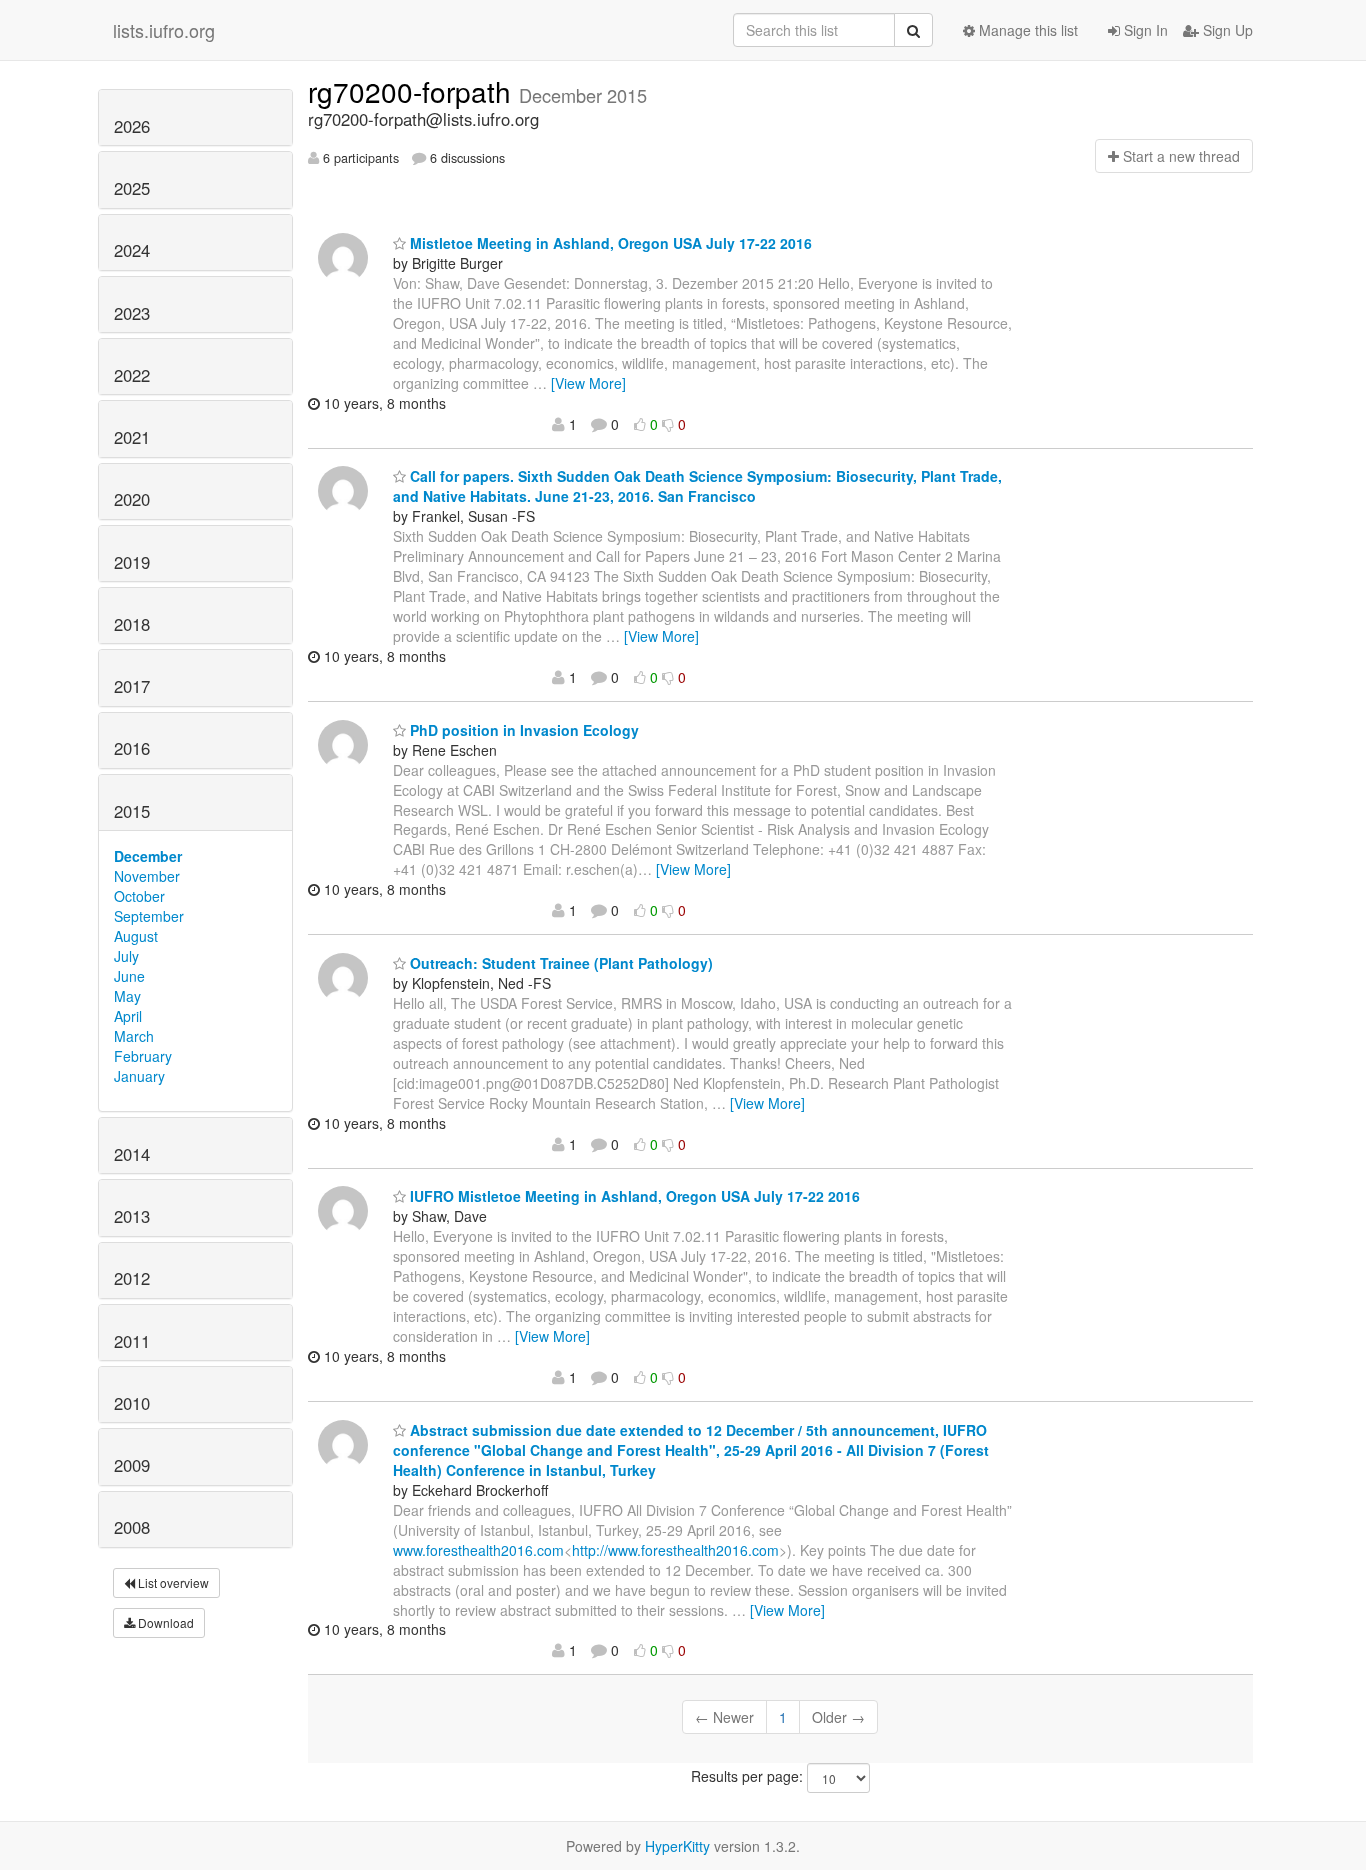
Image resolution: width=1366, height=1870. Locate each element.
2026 (132, 126)
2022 (132, 375)
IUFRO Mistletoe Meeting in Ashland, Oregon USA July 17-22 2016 (633, 1196)
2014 (132, 1154)
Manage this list (1026, 30)
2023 (132, 313)
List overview (172, 1582)
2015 (132, 811)
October (139, 896)
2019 (132, 562)
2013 (132, 1216)
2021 (132, 437)
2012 (132, 1278)
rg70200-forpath (413, 91)
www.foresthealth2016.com (478, 1550)
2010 (132, 1403)
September (149, 916)
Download (164, 1622)
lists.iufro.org (164, 30)
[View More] (588, 383)
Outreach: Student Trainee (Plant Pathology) (559, 963)
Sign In (1144, 30)
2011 (132, 1341)
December (148, 856)
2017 (132, 686)
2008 (132, 1527)
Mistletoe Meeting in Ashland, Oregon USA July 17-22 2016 (609, 243)
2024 (132, 250)
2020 (132, 499)
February (143, 1056)
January (139, 1076)
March (134, 1036)
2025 (132, 188)
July (126, 956)
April (128, 1016)
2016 (132, 748)
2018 (132, 624)
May (127, 996)
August (136, 936)
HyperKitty (677, 1846)
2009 (132, 1465)
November (147, 876)
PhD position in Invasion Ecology (522, 730)
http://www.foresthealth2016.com (675, 1550)
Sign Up (1226, 30)
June (129, 976)
